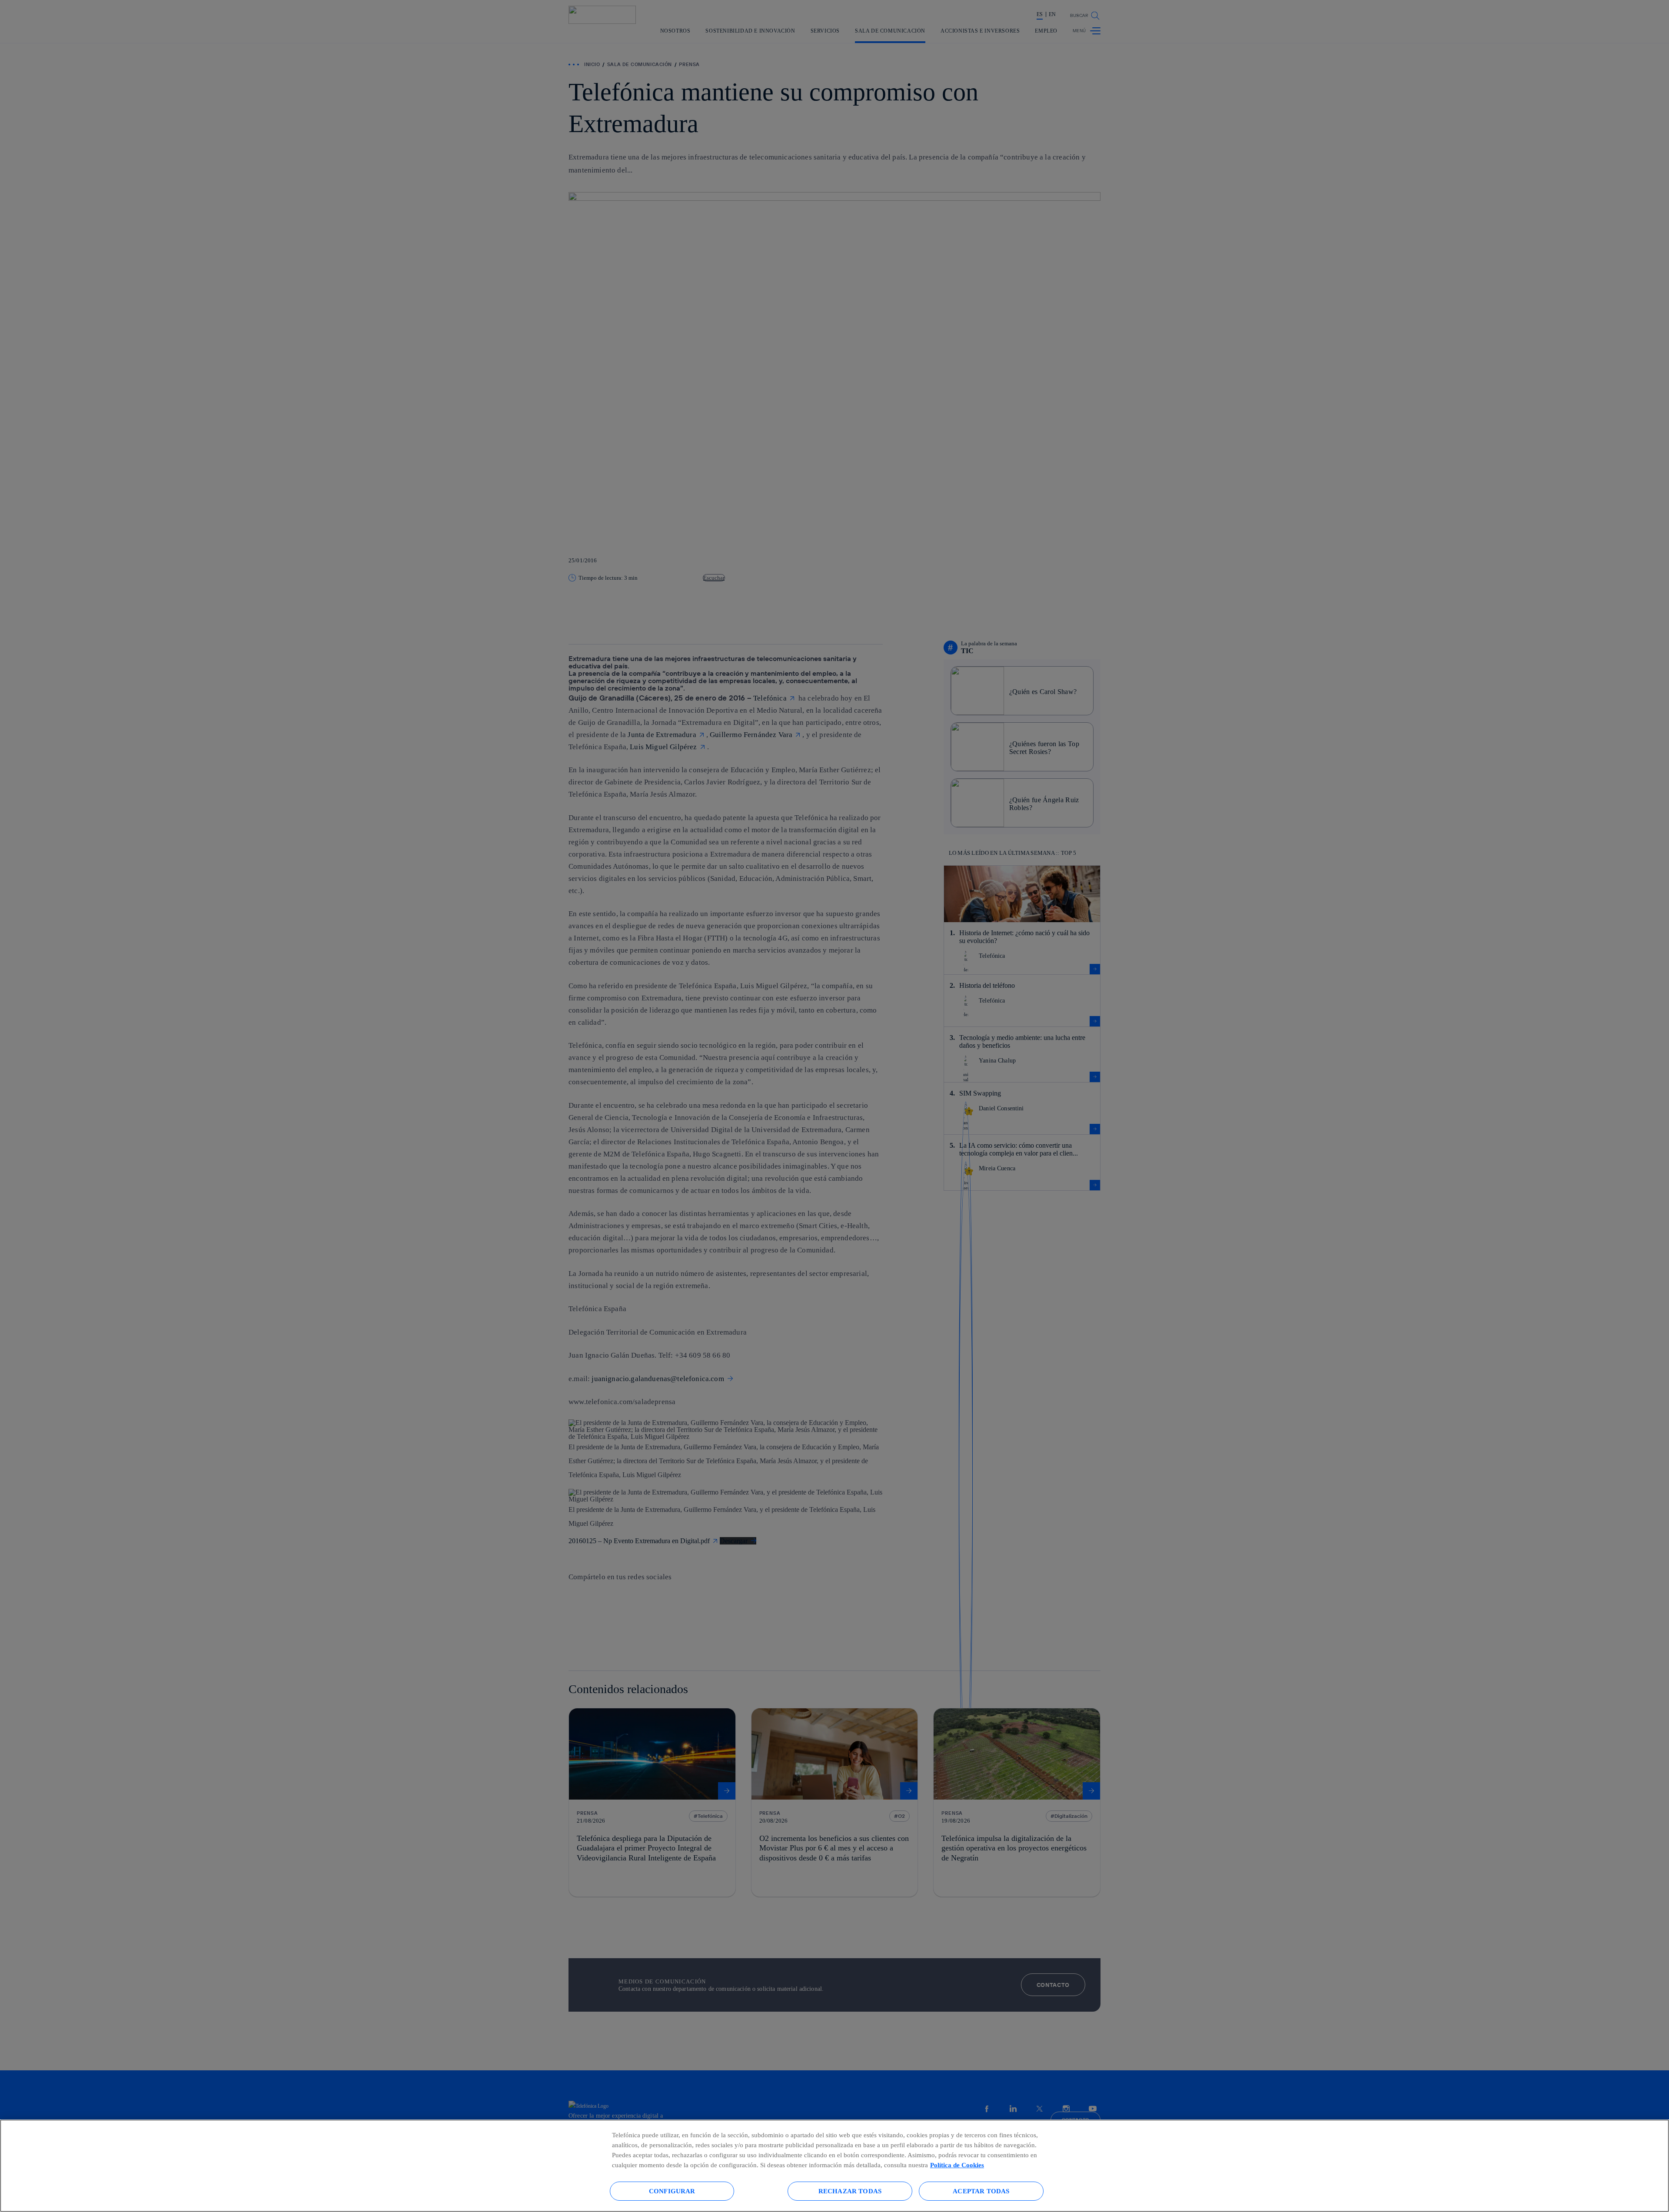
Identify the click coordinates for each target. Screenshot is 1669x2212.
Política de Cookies (957, 2165)
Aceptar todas (981, 2191)
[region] (834, 2166)
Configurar (672, 2191)
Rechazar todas (850, 2191)
